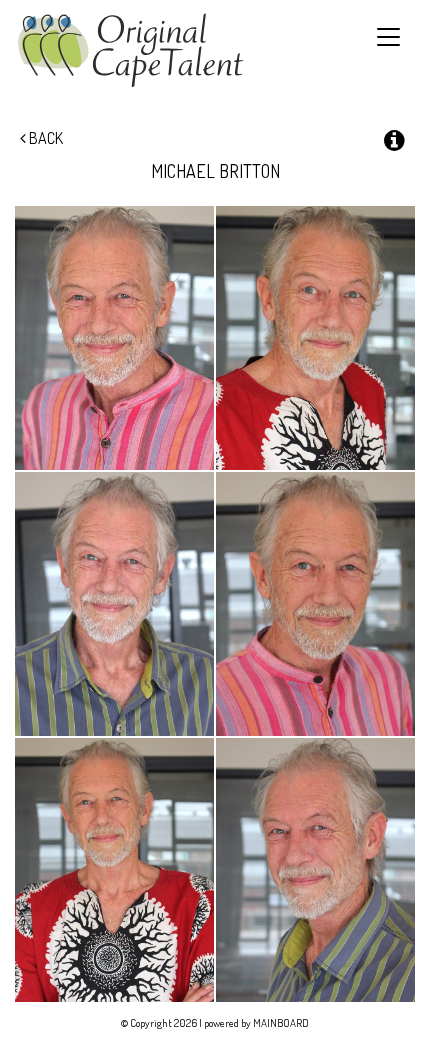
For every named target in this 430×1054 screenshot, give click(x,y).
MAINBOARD (281, 1023)
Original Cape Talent (130, 50)
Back (44, 138)
